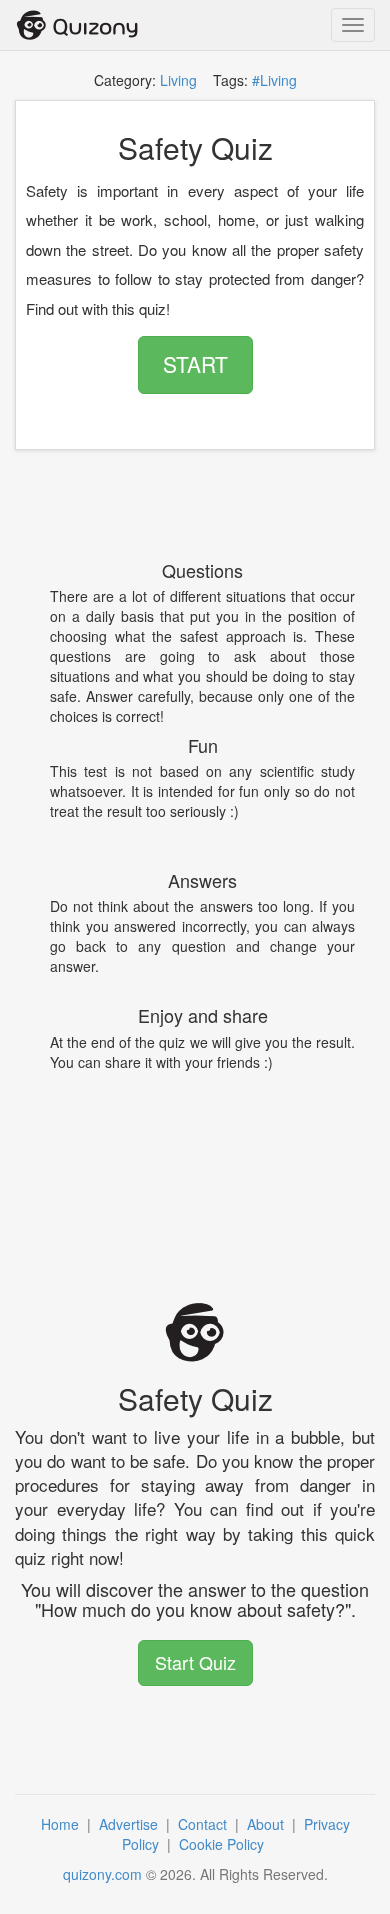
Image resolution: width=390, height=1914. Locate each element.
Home (62, 1824)
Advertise (130, 1824)
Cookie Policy (223, 1844)
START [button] (195, 364)
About (267, 1824)
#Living (274, 80)
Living (178, 80)
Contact (204, 1824)
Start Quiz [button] (195, 1662)
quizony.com (102, 1874)
